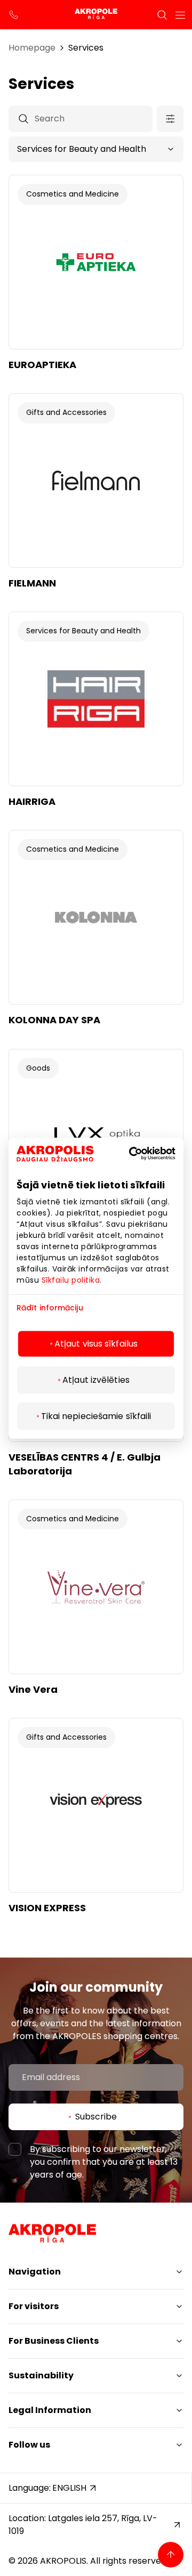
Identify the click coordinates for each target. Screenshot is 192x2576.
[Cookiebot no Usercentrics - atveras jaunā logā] (146, 1154)
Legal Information (50, 2410)
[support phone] (14, 15)
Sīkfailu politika (71, 1280)
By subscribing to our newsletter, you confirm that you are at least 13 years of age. (104, 2162)
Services (86, 48)
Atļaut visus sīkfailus (96, 1343)
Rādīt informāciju (50, 1308)
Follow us (29, 2445)
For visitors (34, 2306)
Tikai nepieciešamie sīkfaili (96, 1416)
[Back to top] (171, 2555)
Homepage (32, 48)
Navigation (35, 2272)
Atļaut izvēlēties (96, 1379)
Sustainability (41, 2375)
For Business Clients (54, 2341)
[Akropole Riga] (96, 15)
